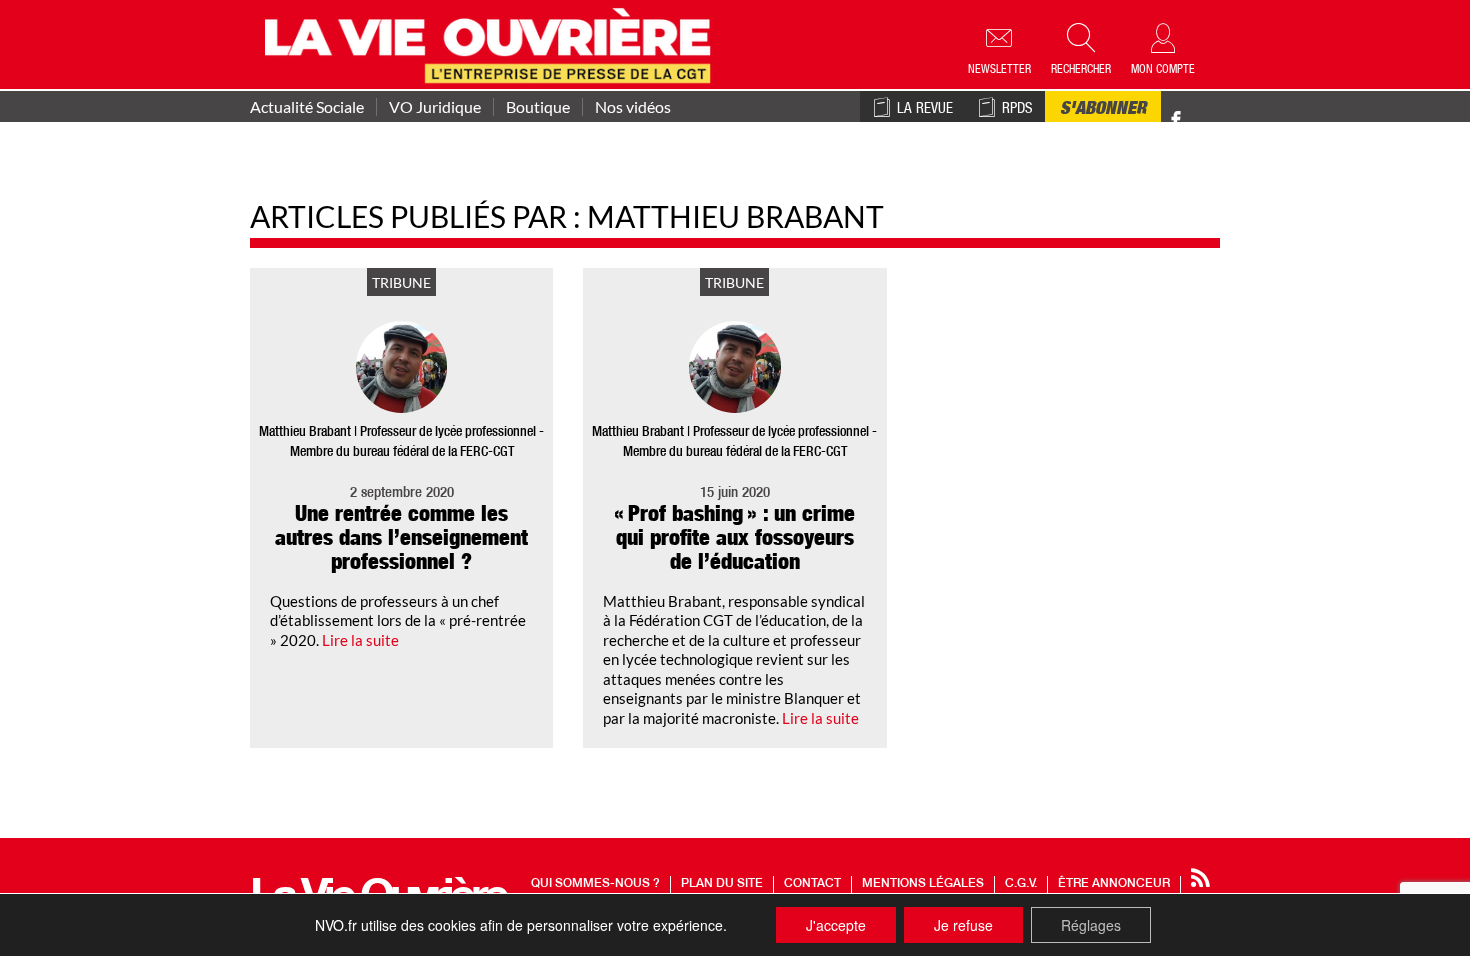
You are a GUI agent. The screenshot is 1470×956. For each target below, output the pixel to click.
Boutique (538, 107)
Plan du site (722, 884)
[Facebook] (1176, 120)
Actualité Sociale (307, 107)
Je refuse (963, 925)
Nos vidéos (633, 107)
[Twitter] (1197, 109)
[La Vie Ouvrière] (492, 43)
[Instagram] (1211, 120)
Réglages (1091, 925)
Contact (812, 884)
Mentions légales (923, 884)
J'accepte (836, 925)
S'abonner (1103, 110)
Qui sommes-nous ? (595, 884)
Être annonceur (1114, 884)
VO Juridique (435, 107)
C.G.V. (1021, 884)
